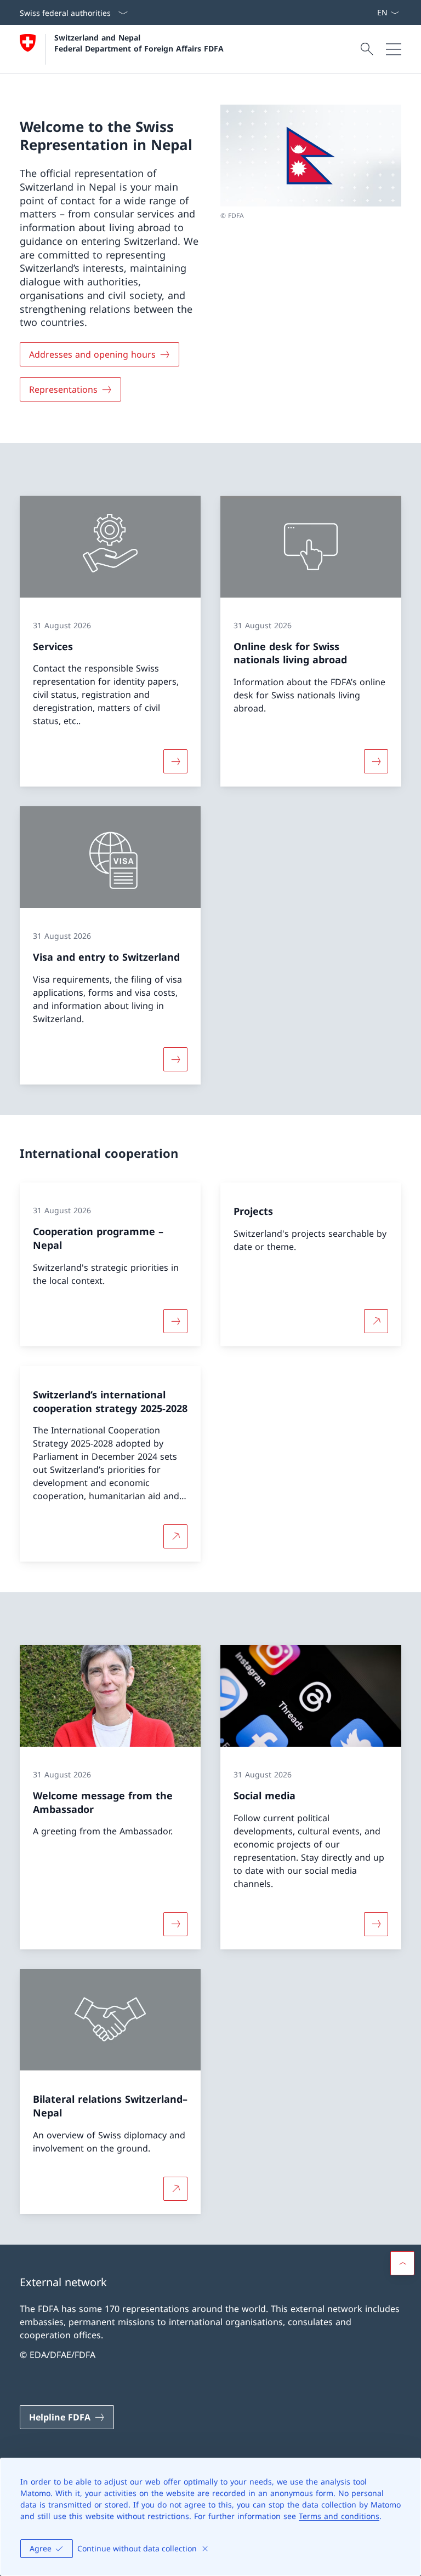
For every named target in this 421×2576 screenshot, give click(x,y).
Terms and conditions (339, 2516)
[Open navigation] (394, 49)
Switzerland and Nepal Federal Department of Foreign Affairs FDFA (139, 43)
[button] (402, 2263)
